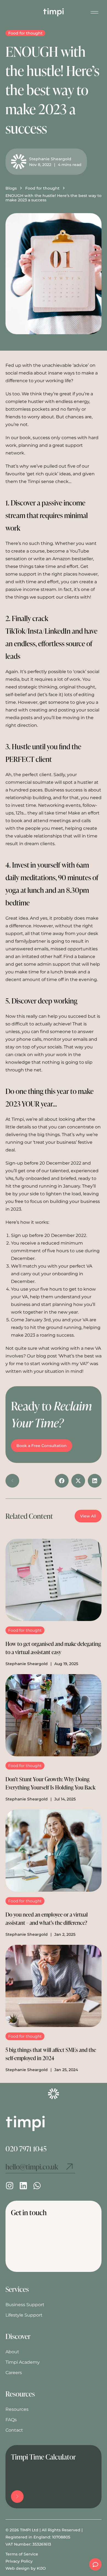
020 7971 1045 (26, 2148)
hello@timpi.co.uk (32, 2167)
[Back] (12, 1481)
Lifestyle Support (24, 2315)
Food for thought (25, 33)
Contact (14, 2430)
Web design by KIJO (26, 2568)
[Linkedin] (23, 2186)
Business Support (25, 2305)
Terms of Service (22, 2554)
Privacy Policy (19, 2561)
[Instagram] (10, 2186)
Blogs (11, 188)
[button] (62, 1481)
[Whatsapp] (37, 2186)
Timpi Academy (23, 2362)
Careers (14, 2373)
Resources (17, 2409)
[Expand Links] (95, 2564)
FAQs (11, 2420)
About (12, 2352)
